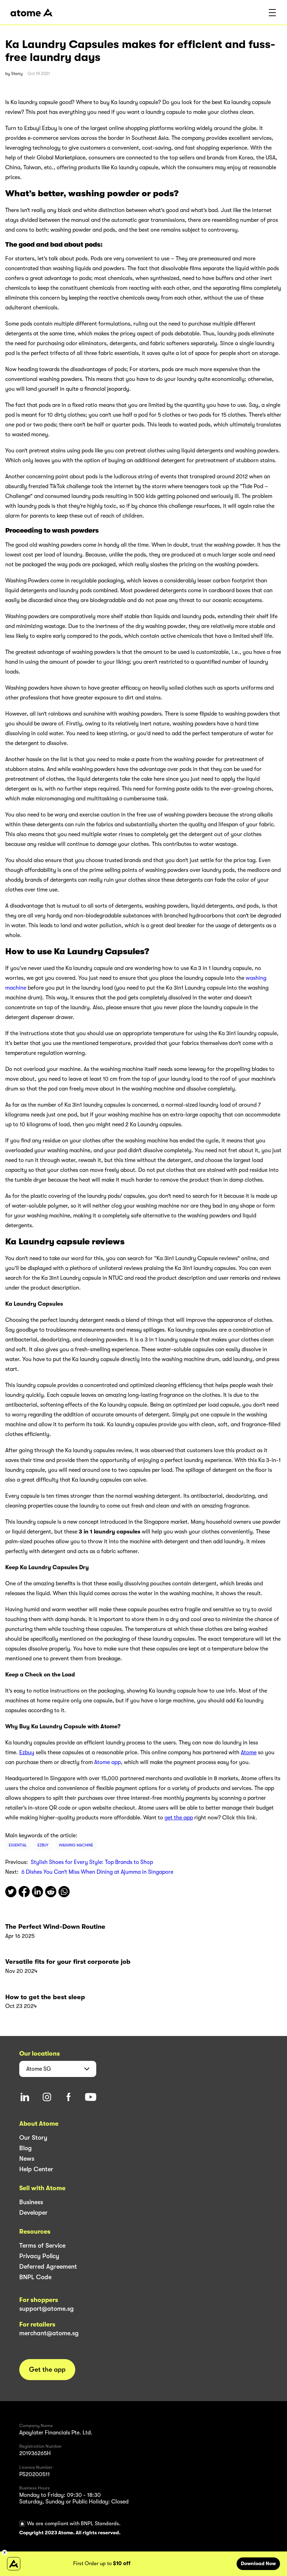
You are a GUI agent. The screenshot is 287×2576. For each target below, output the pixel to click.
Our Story (33, 2138)
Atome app (107, 1762)
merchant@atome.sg (49, 2333)
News (27, 2159)
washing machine (76, 1845)
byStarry (14, 74)
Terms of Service (42, 2246)
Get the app (47, 2370)
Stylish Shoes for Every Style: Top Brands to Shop (92, 1862)
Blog (26, 2148)
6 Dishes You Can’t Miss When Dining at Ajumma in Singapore (97, 1872)
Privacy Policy (39, 2256)
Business (31, 2202)
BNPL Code (35, 2277)
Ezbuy (43, 1845)
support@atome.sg (47, 2309)
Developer (33, 2213)
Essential (18, 1845)
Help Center (36, 2169)
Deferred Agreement (48, 2267)
